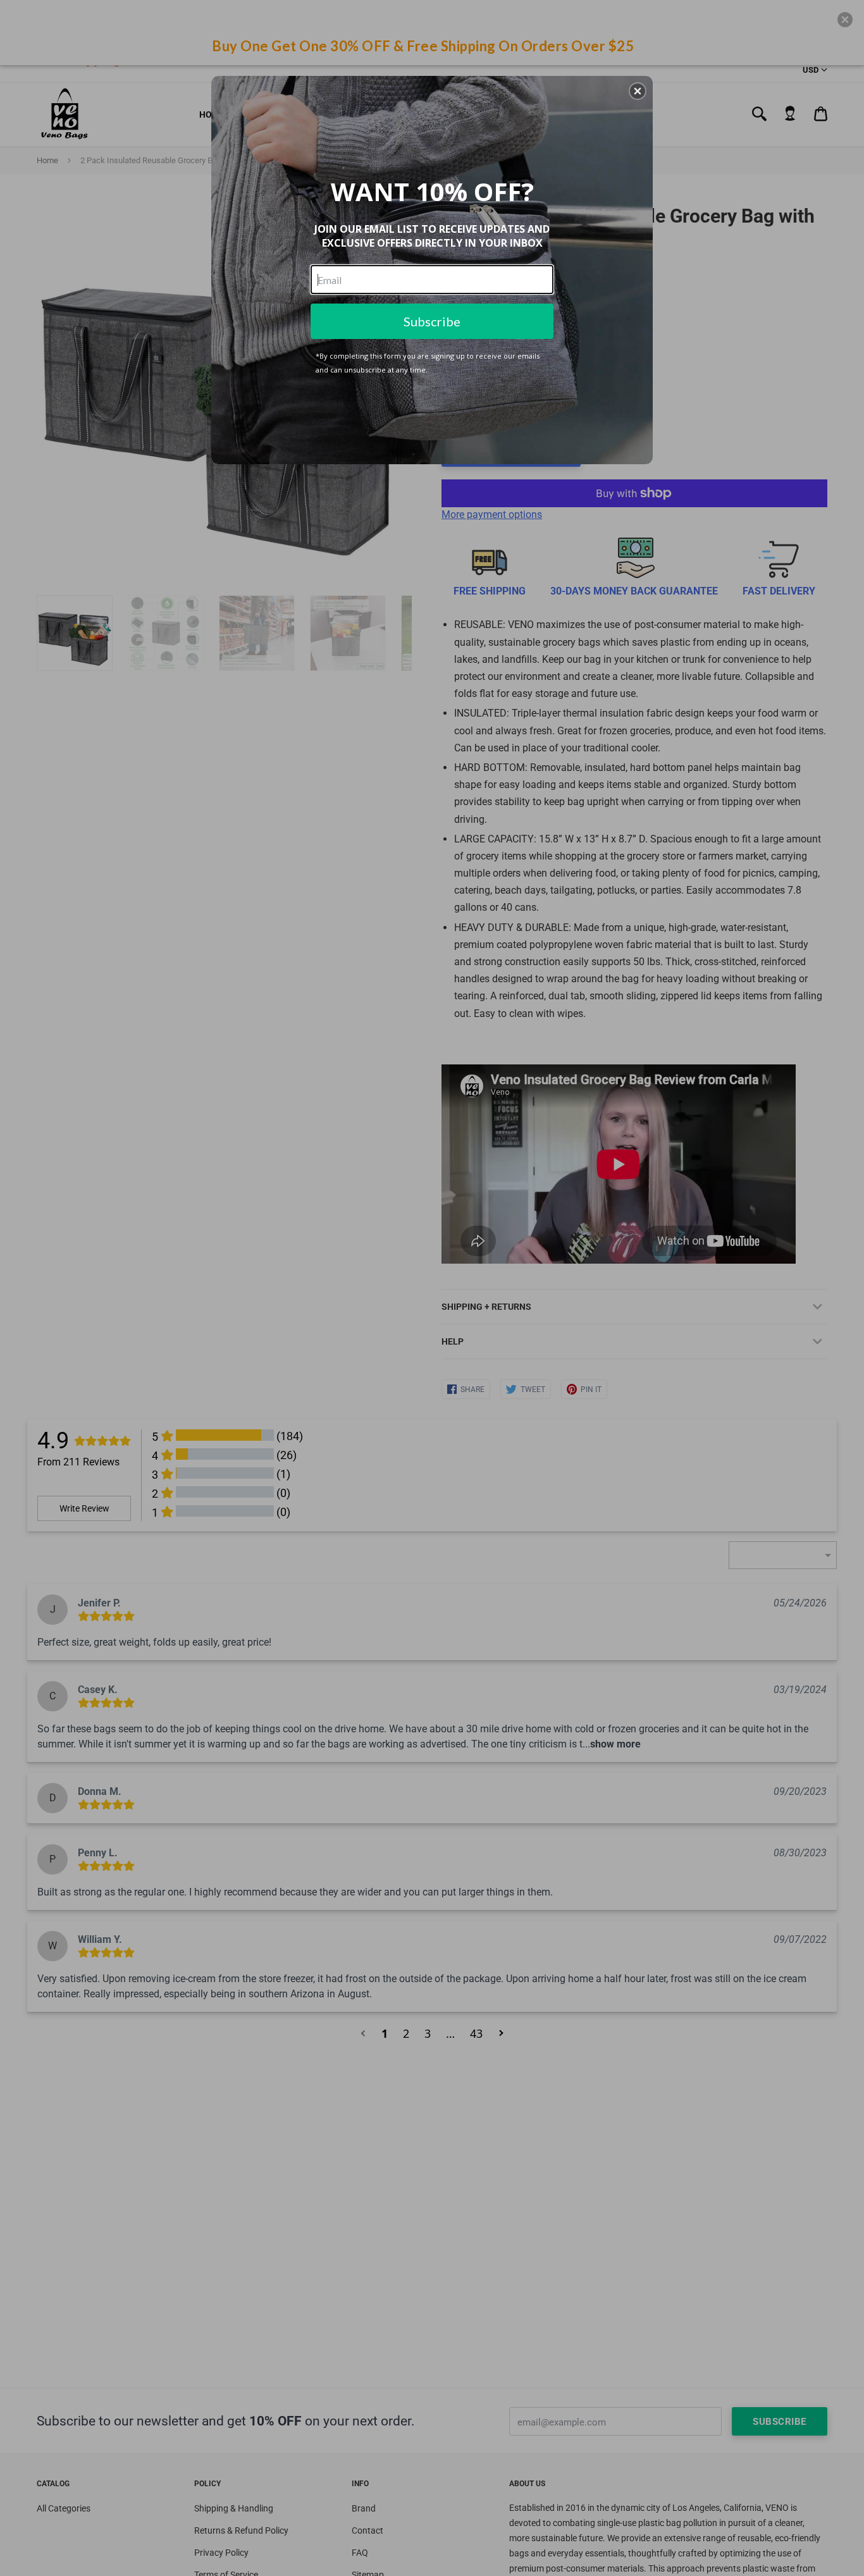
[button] (638, 91)
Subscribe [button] (432, 321)
